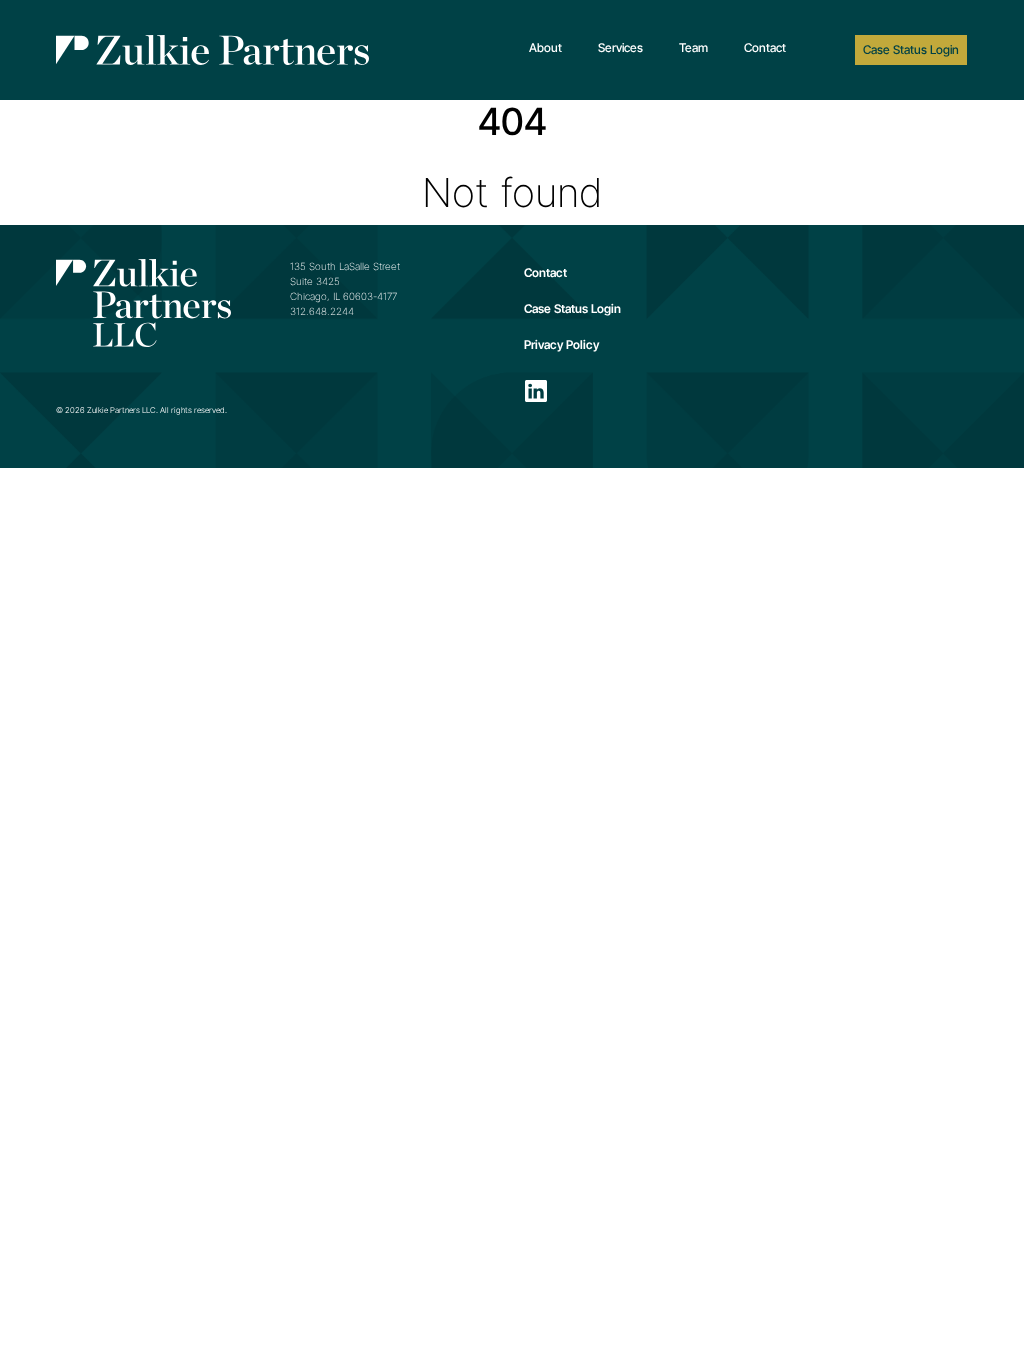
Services (620, 47)
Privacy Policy (561, 344)
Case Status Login (911, 49)
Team (693, 47)
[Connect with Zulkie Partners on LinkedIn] (536, 391)
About (545, 47)
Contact (765, 47)
